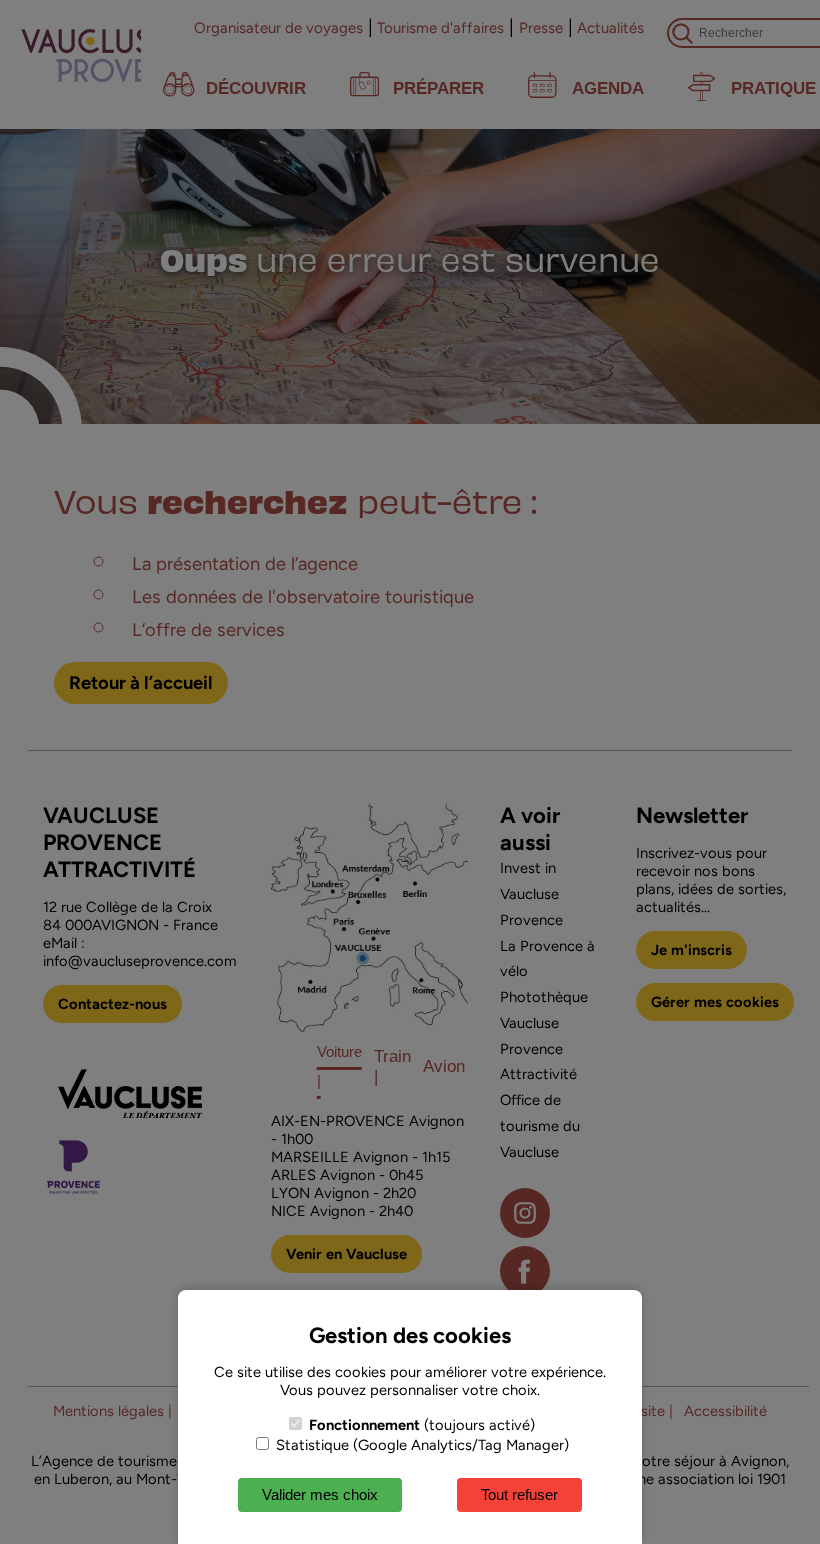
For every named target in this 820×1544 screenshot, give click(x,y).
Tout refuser (519, 1494)
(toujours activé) (422, 1425)
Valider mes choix (320, 1494)
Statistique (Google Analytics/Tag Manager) (420, 1445)
